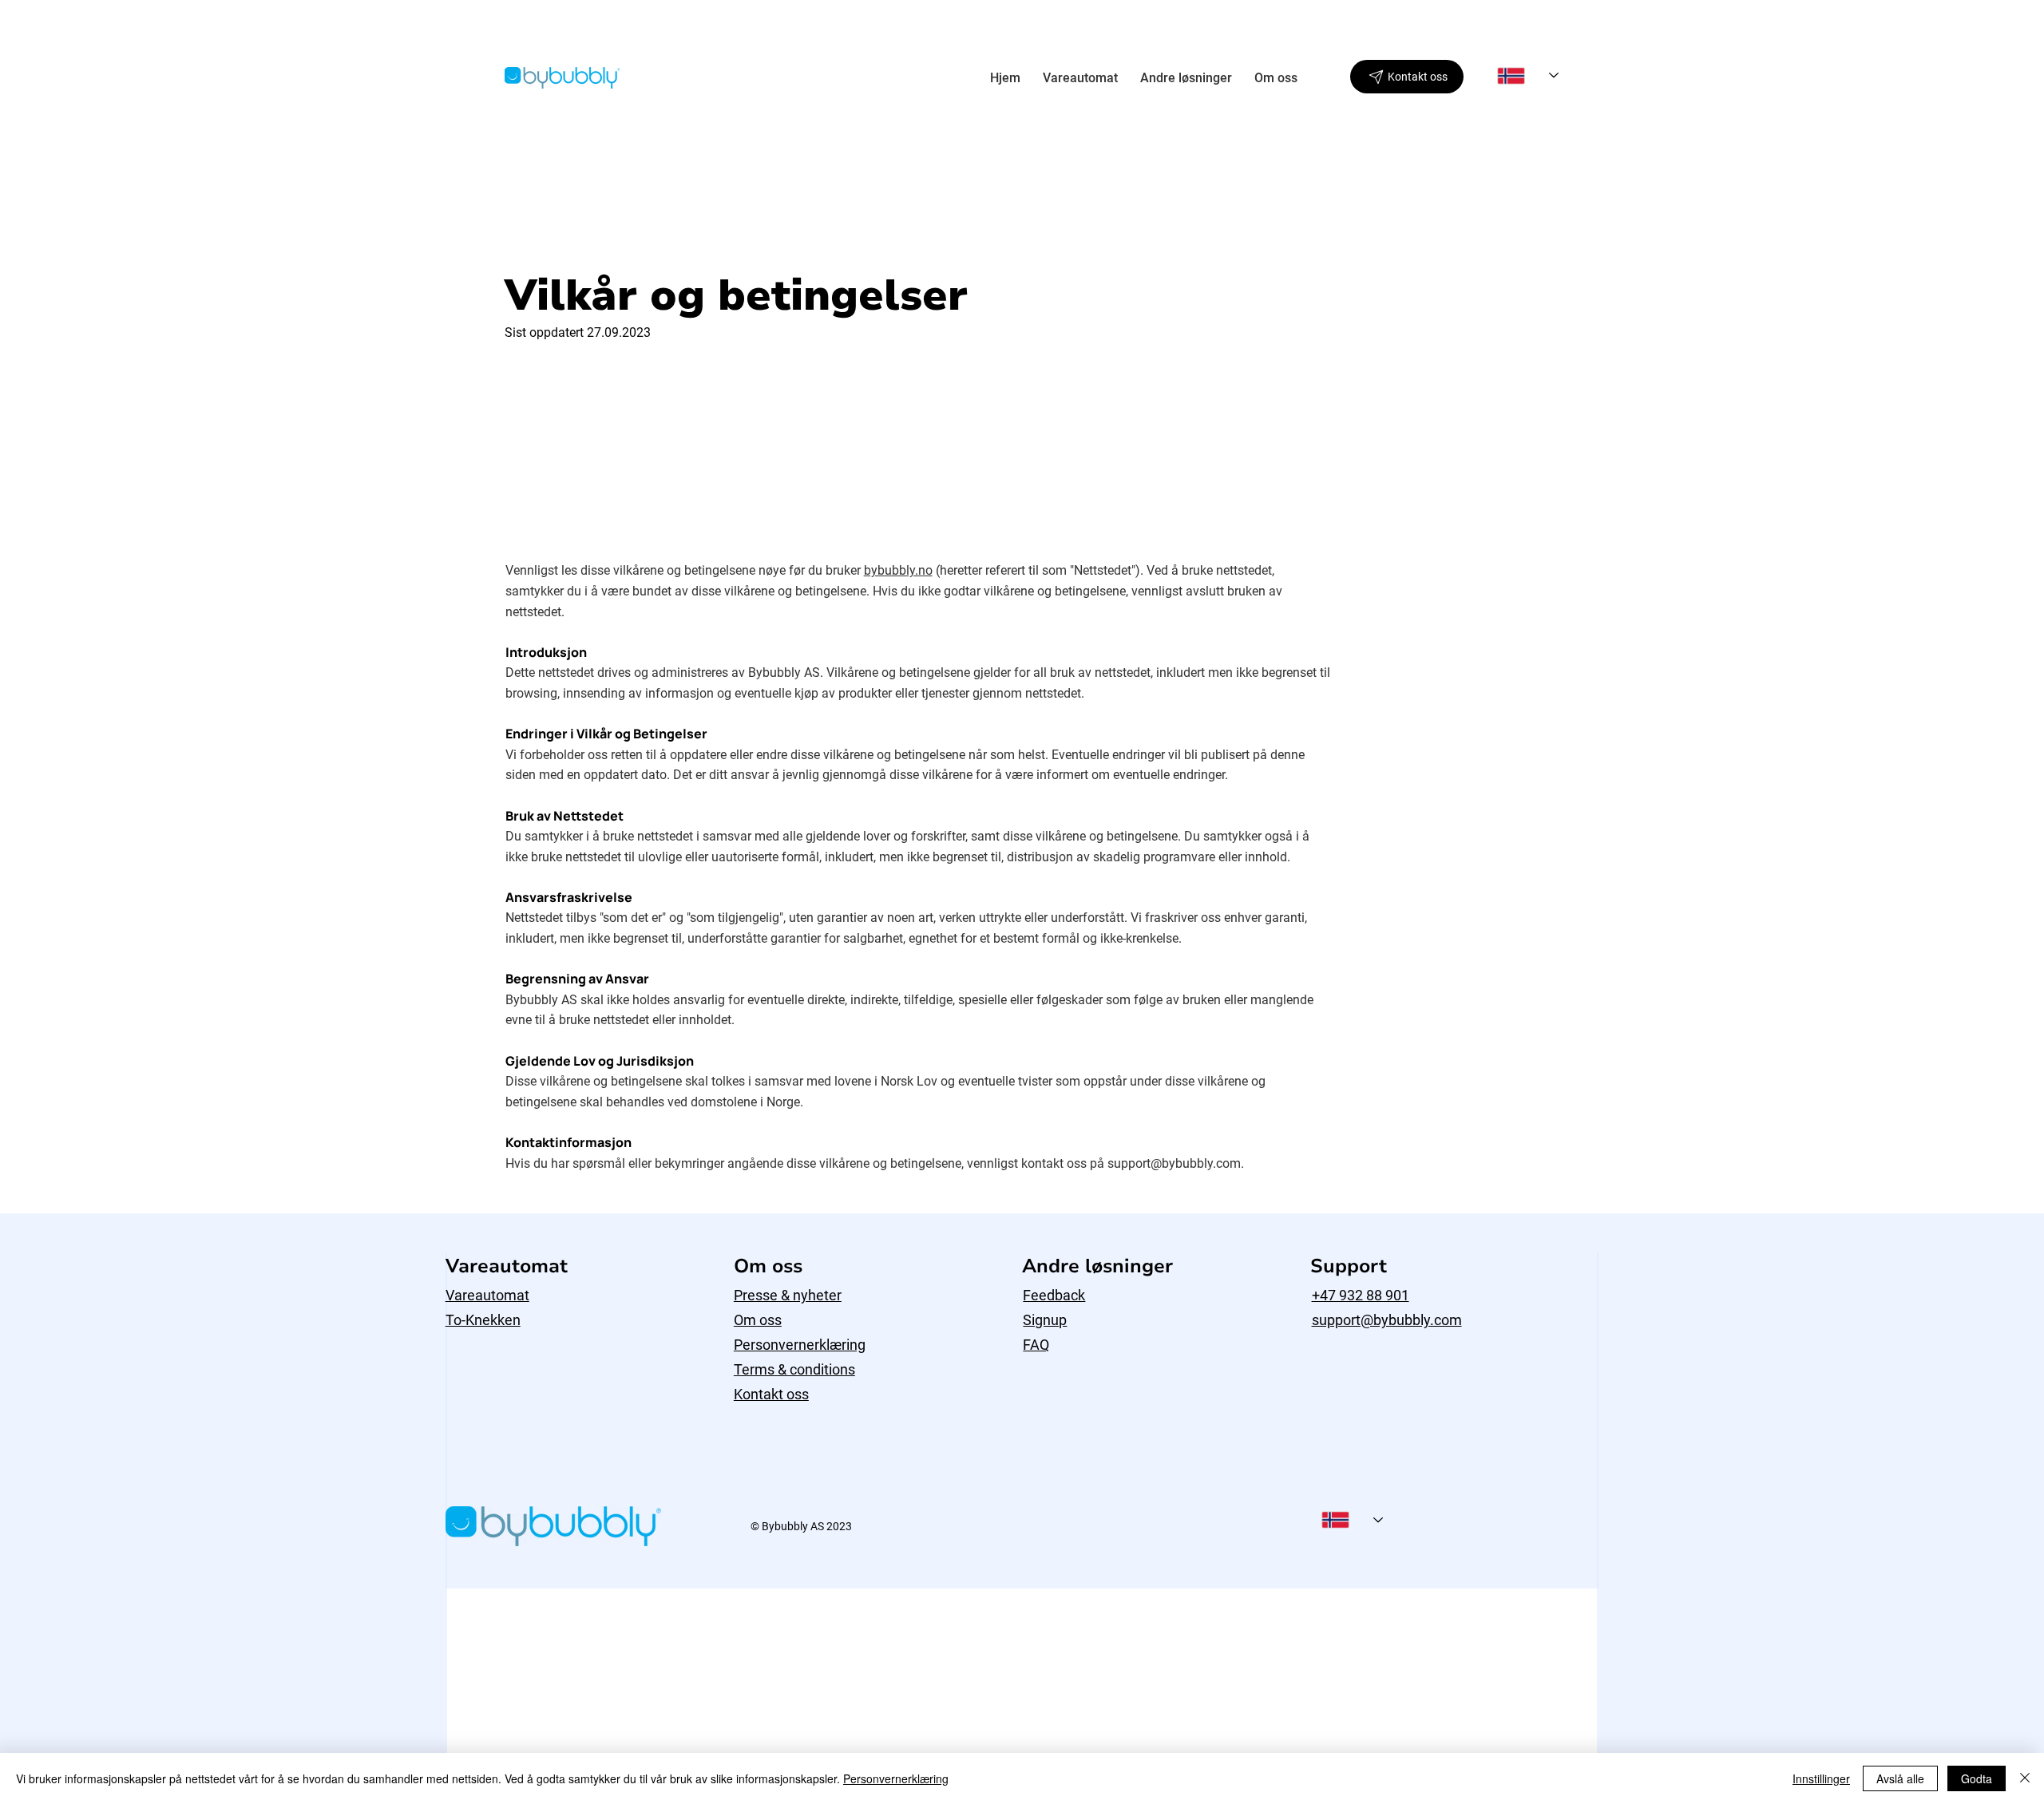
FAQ (1036, 1345)
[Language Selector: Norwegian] (1528, 75)
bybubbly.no (898, 570)
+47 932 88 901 (1361, 1295)
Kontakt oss (771, 1394)
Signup (1045, 1320)
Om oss (758, 1320)
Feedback (1054, 1295)
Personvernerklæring (800, 1345)
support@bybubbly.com (1174, 1163)
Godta (1977, 1778)
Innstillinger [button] (1821, 1778)
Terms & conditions (794, 1369)
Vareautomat (487, 1295)
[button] (1080, 78)
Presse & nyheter (788, 1295)
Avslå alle (1900, 1778)
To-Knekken (483, 1320)
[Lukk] (2025, 1778)
